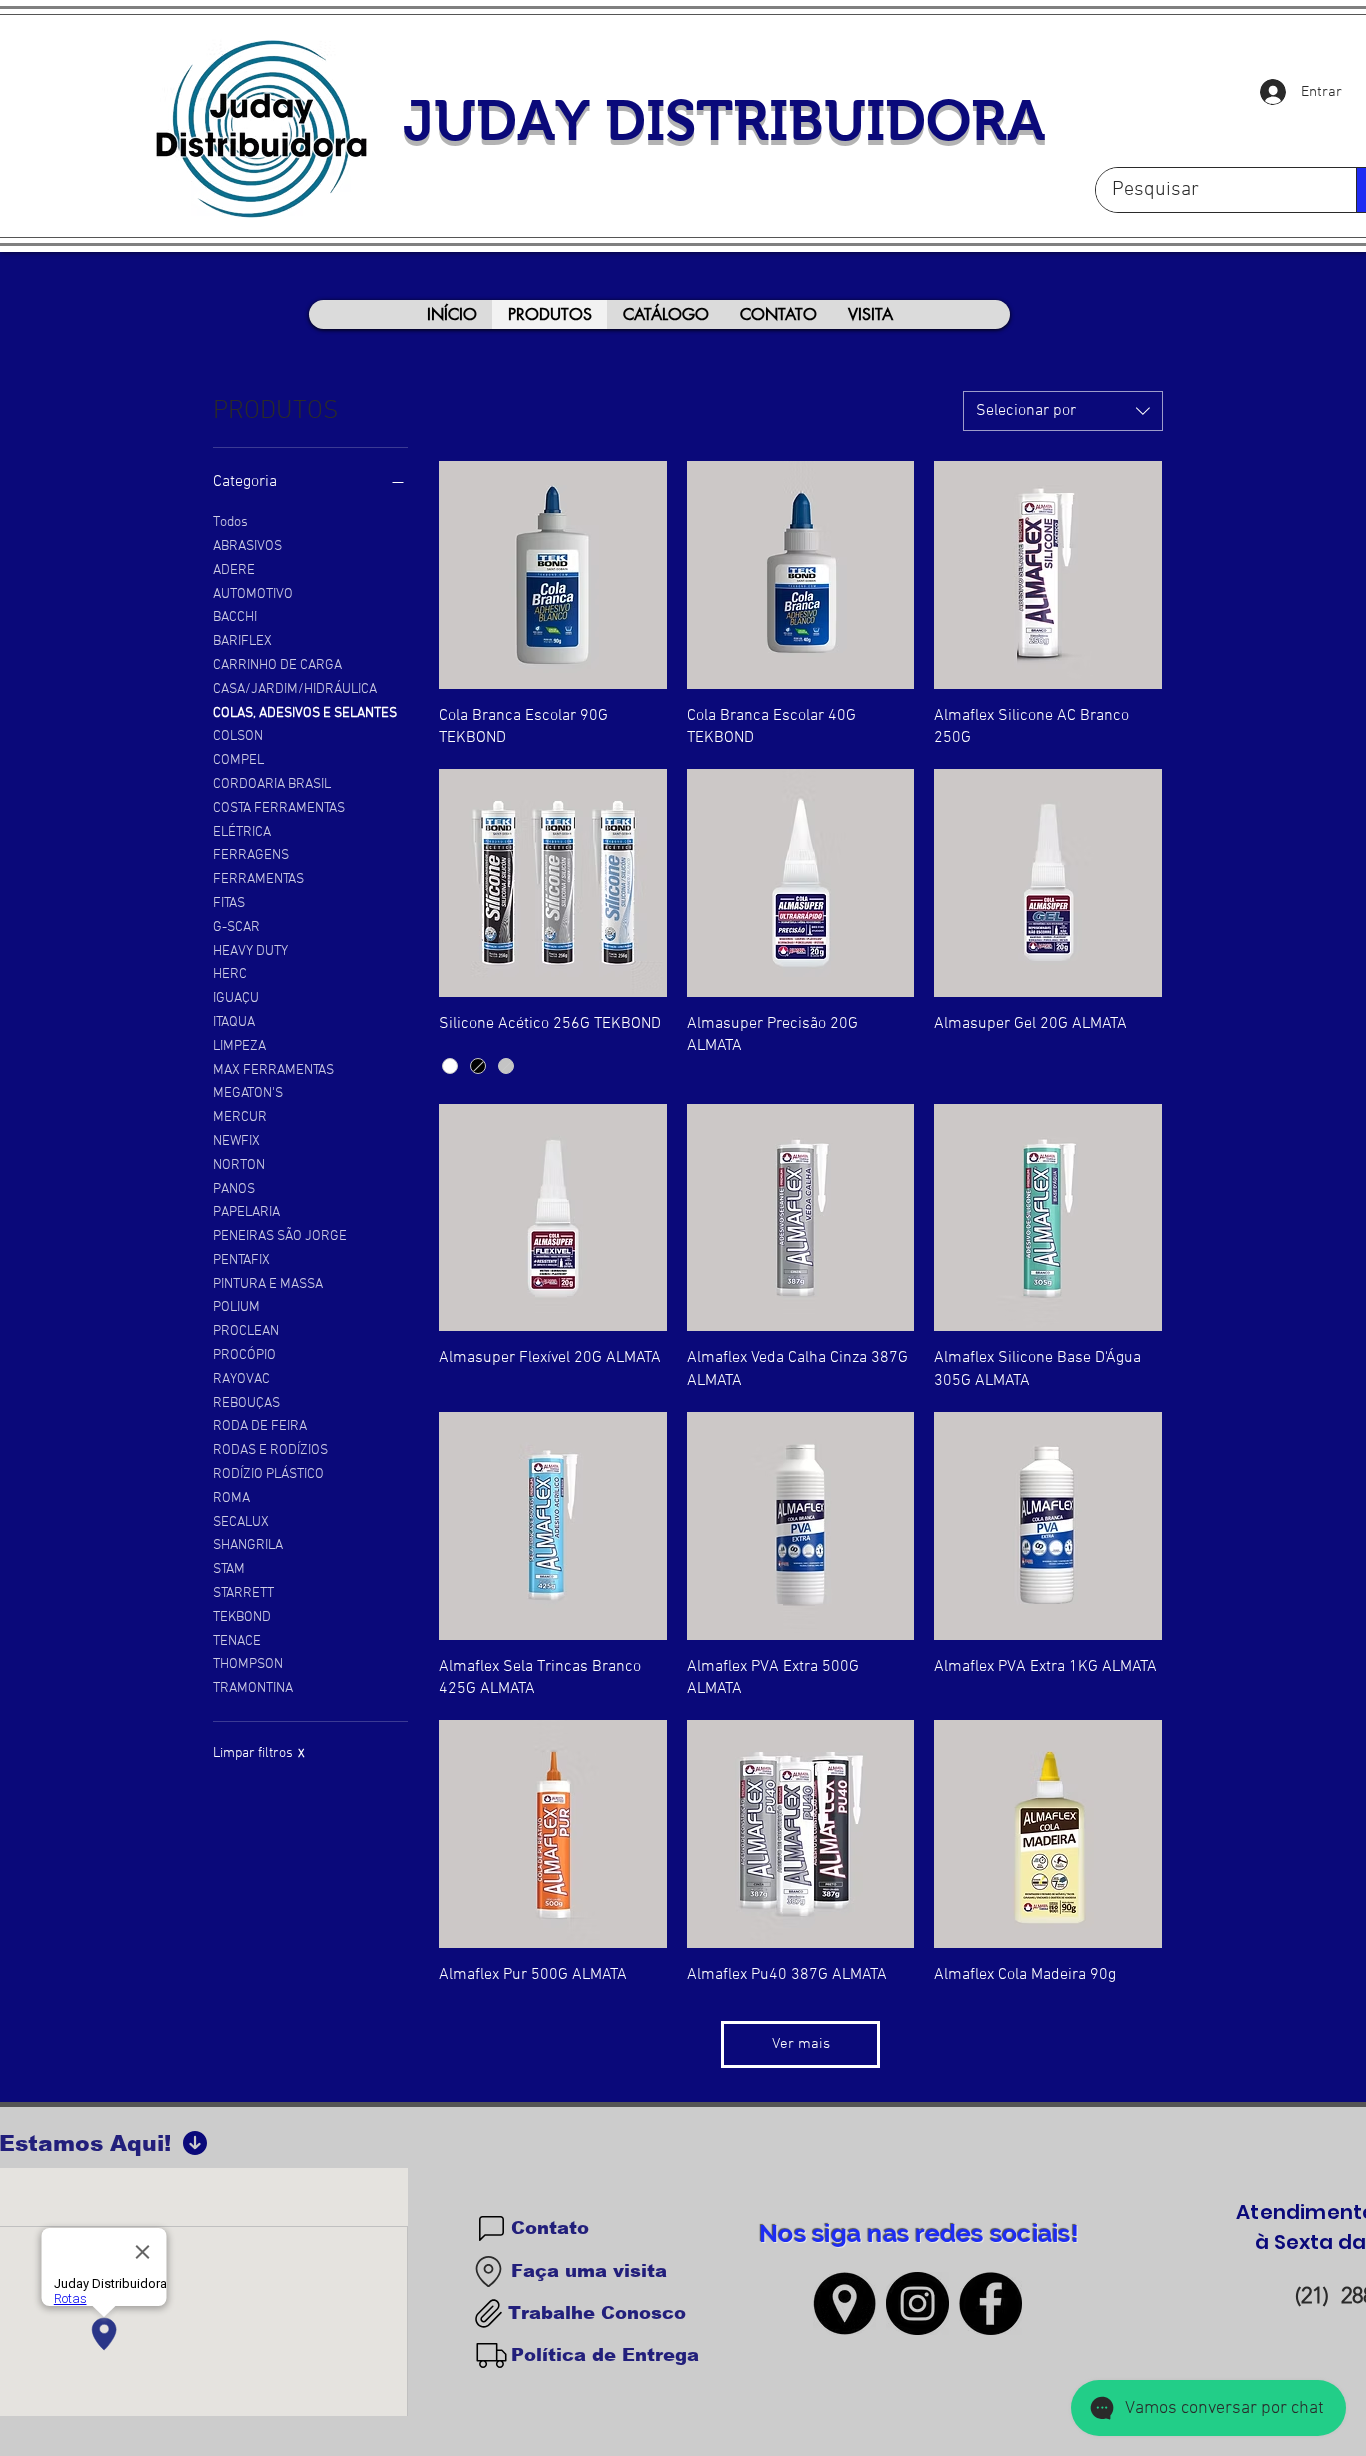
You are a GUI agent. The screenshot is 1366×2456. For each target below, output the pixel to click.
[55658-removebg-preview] (844, 2303)
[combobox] (1063, 411)
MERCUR (240, 1117)
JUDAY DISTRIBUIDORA (724, 120)
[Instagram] (917, 2303)
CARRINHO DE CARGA (277, 665)
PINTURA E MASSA (268, 1284)
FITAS (229, 903)
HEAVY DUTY (250, 951)
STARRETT (243, 1593)
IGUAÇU (236, 998)
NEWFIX (236, 1141)
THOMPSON (248, 1664)
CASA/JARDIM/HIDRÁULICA (295, 689)
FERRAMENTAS (258, 879)
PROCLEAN (246, 1331)
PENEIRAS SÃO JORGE (280, 1236)
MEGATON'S (248, 1093)
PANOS (234, 1189)
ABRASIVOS (247, 546)
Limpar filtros (259, 1753)
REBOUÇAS (246, 1403)
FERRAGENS (251, 855)
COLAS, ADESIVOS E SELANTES (305, 713)
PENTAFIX (241, 1260)
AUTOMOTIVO (253, 594)
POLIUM (236, 1307)
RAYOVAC (241, 1379)
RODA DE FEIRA (260, 1426)
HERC (230, 974)
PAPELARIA (246, 1212)
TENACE (237, 1641)
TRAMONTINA (253, 1688)
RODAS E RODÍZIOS (270, 1450)
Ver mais (801, 2044)
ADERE (234, 570)
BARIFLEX (242, 641)
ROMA (231, 1498)
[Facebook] (990, 2303)
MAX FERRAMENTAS (273, 1070)
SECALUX (241, 1522)
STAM (229, 1569)
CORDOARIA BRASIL (272, 784)
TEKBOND (242, 1617)
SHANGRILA (248, 1545)
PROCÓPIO (244, 1355)
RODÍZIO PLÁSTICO (268, 1474)
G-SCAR (236, 927)
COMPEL (238, 760)
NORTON (239, 1165)
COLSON (238, 736)
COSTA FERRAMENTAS (279, 808)
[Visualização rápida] (553, 575)
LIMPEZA (239, 1046)
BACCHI (235, 617)
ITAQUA (234, 1022)
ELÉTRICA (242, 832)
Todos (230, 522)
